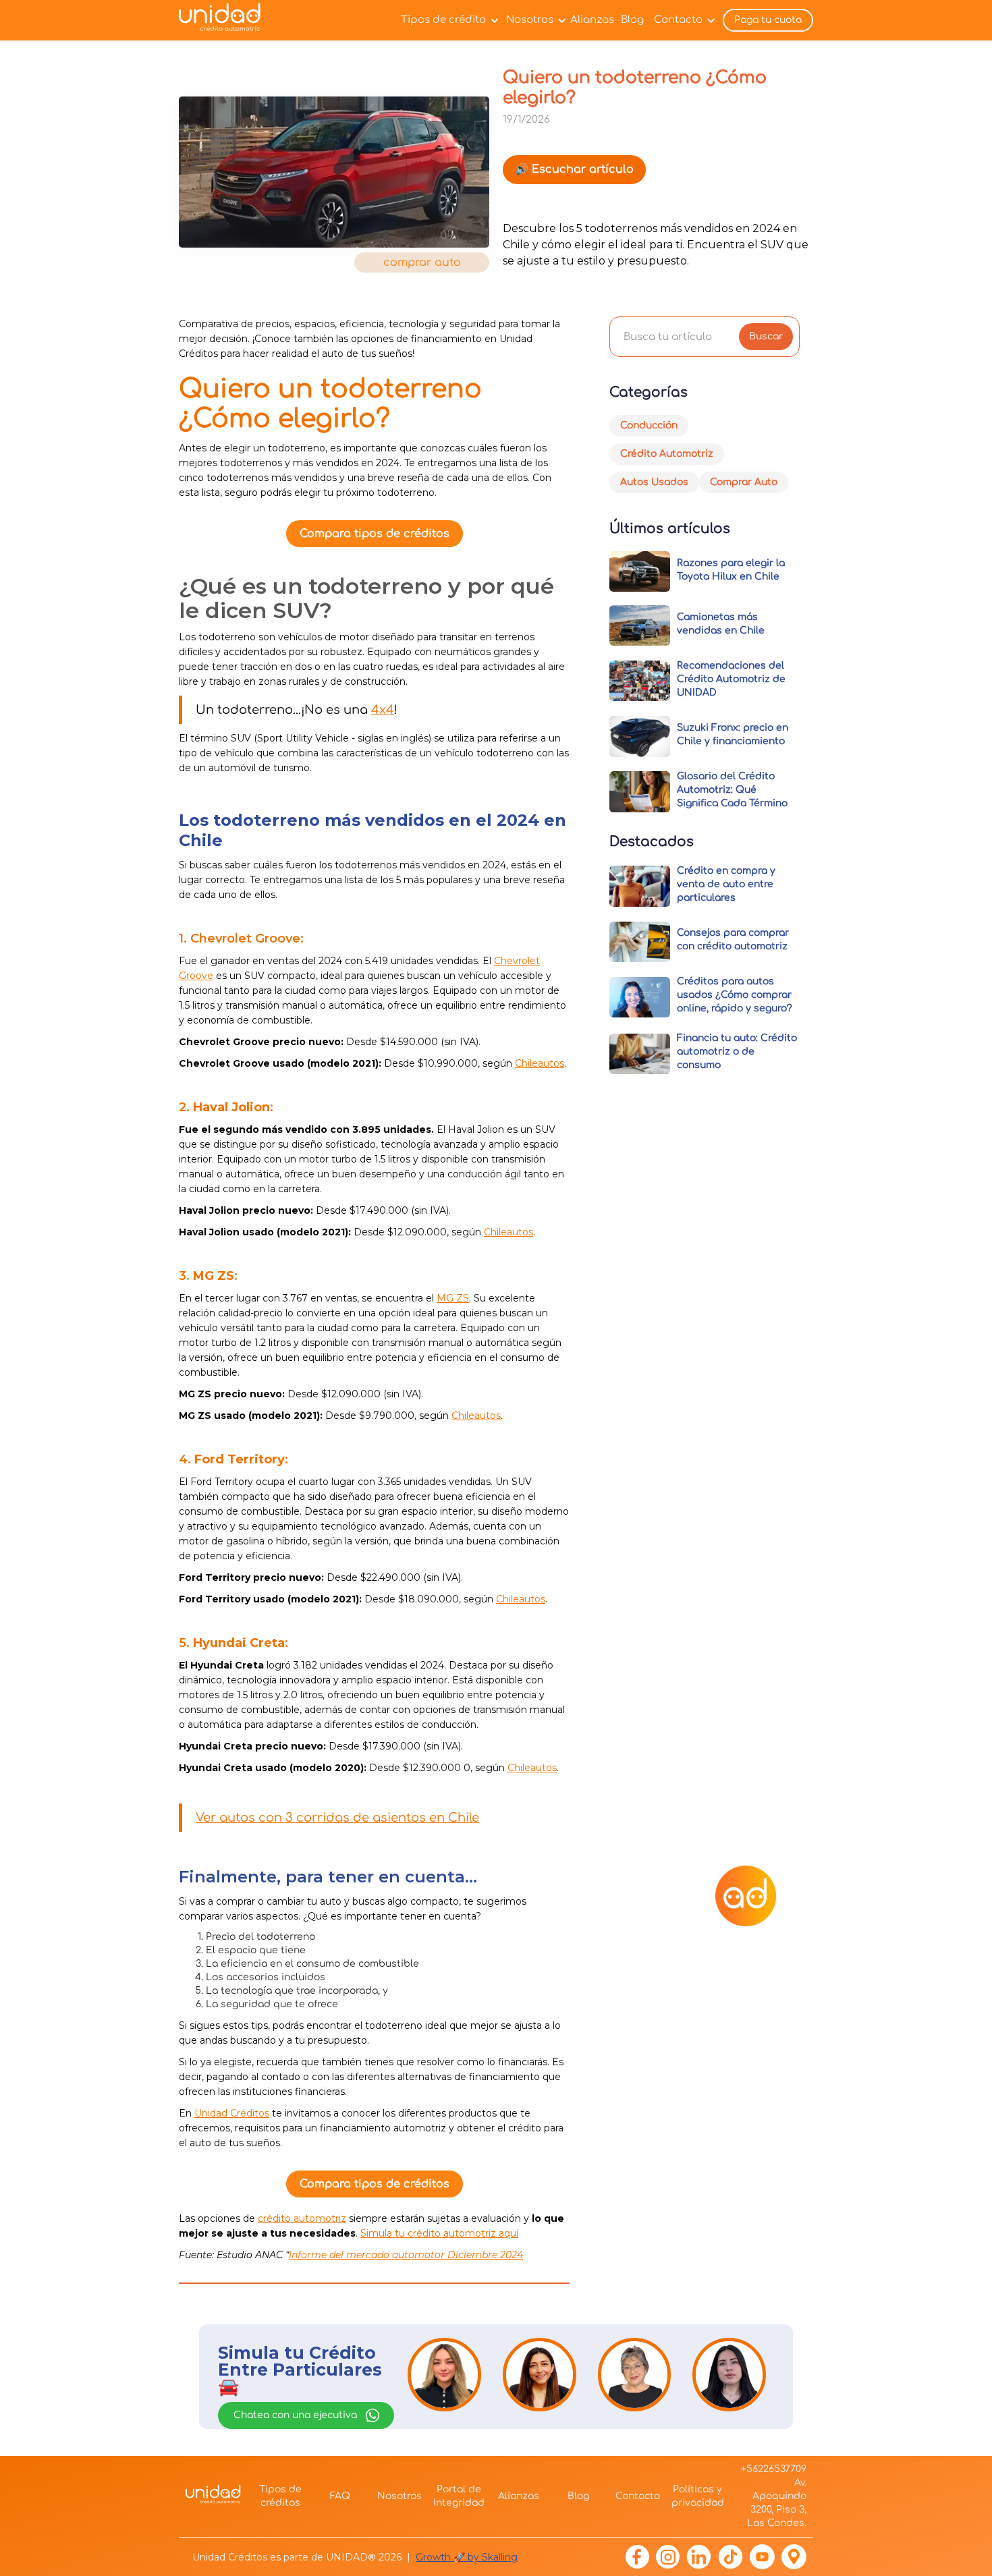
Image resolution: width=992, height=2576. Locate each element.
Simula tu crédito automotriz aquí (439, 2233)
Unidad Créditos (232, 2113)
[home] (224, 21)
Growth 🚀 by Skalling (467, 2557)
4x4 (383, 710)
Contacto (678, 20)
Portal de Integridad (459, 2496)
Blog (632, 20)
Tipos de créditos (280, 2496)
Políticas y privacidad (698, 2496)
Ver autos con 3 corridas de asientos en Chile (337, 1818)
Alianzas (592, 20)
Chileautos (540, 1063)
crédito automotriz (302, 2218)
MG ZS (453, 1298)
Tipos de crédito (443, 20)
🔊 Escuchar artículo (574, 169)
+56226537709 (774, 2469)
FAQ (340, 2496)
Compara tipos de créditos (375, 534)
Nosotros (530, 20)
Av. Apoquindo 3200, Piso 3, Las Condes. (777, 2503)
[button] (447, 20)
